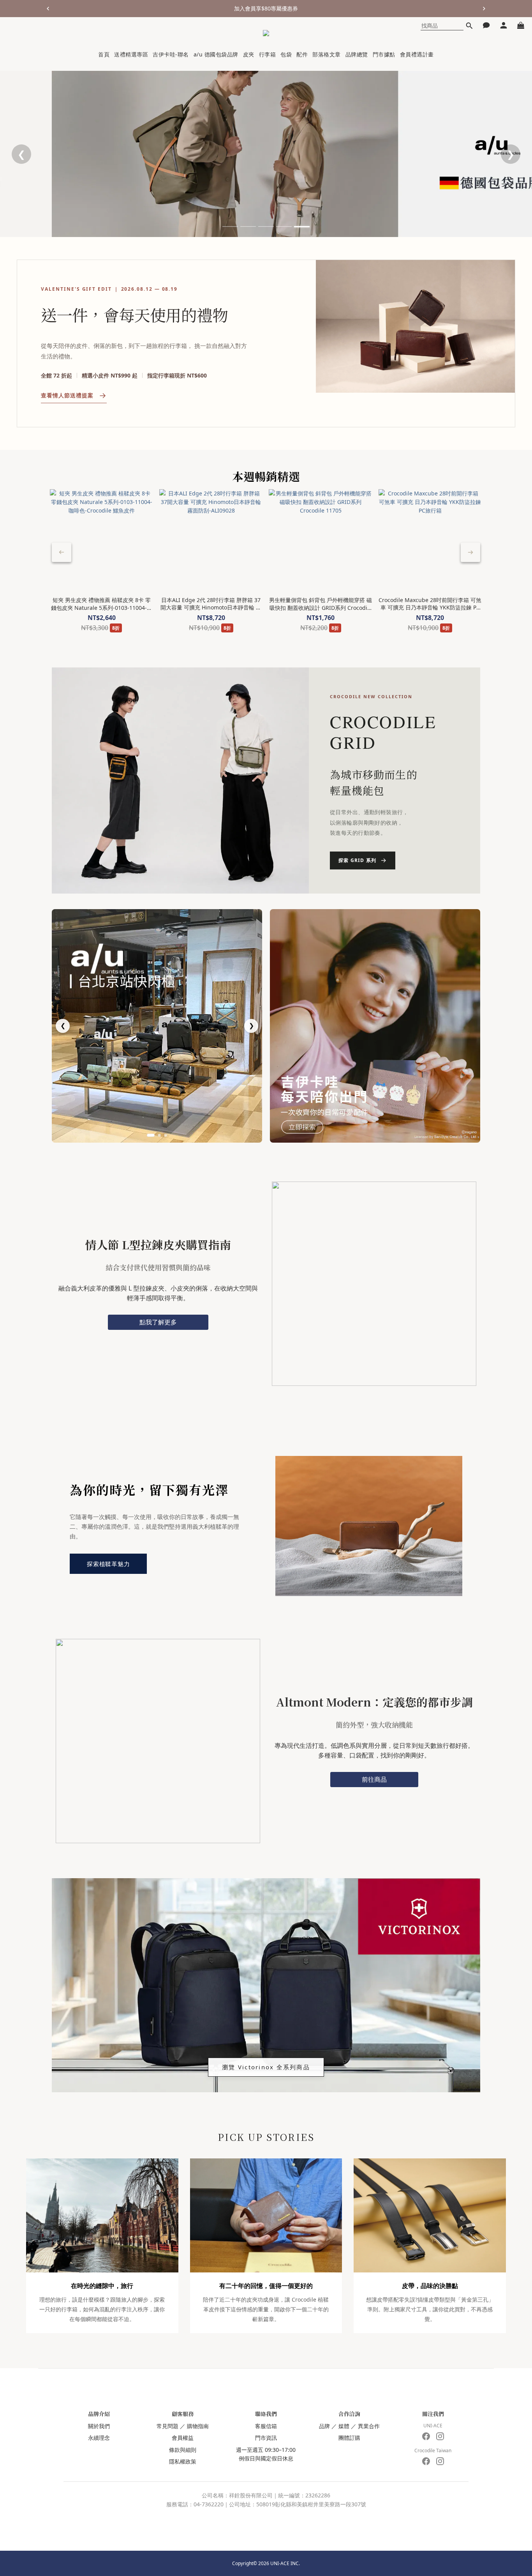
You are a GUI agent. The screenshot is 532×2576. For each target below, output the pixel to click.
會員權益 (183, 2438)
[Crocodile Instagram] (440, 2461)
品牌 (324, 2426)
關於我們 (99, 2426)
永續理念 (99, 2438)
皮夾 (249, 54)
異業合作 (369, 2426)
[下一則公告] (484, 9)
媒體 (344, 2426)
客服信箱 (266, 2426)
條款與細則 (183, 2450)
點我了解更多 (158, 1322)
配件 (302, 54)
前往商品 (374, 1779)
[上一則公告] (48, 9)
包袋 (286, 54)
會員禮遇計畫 (417, 54)
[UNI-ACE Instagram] (440, 2436)
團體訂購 (349, 2438)
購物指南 (198, 2426)
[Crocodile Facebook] (426, 2461)
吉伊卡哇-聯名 (171, 54)
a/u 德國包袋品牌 (216, 54)
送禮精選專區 (131, 54)
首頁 (104, 54)
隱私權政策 (183, 2461)
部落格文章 (327, 54)
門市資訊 (266, 2438)
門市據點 (384, 54)
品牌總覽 (357, 54)
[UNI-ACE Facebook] (426, 2436)
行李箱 (268, 54)
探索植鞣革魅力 (108, 1564)
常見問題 (167, 2426)
